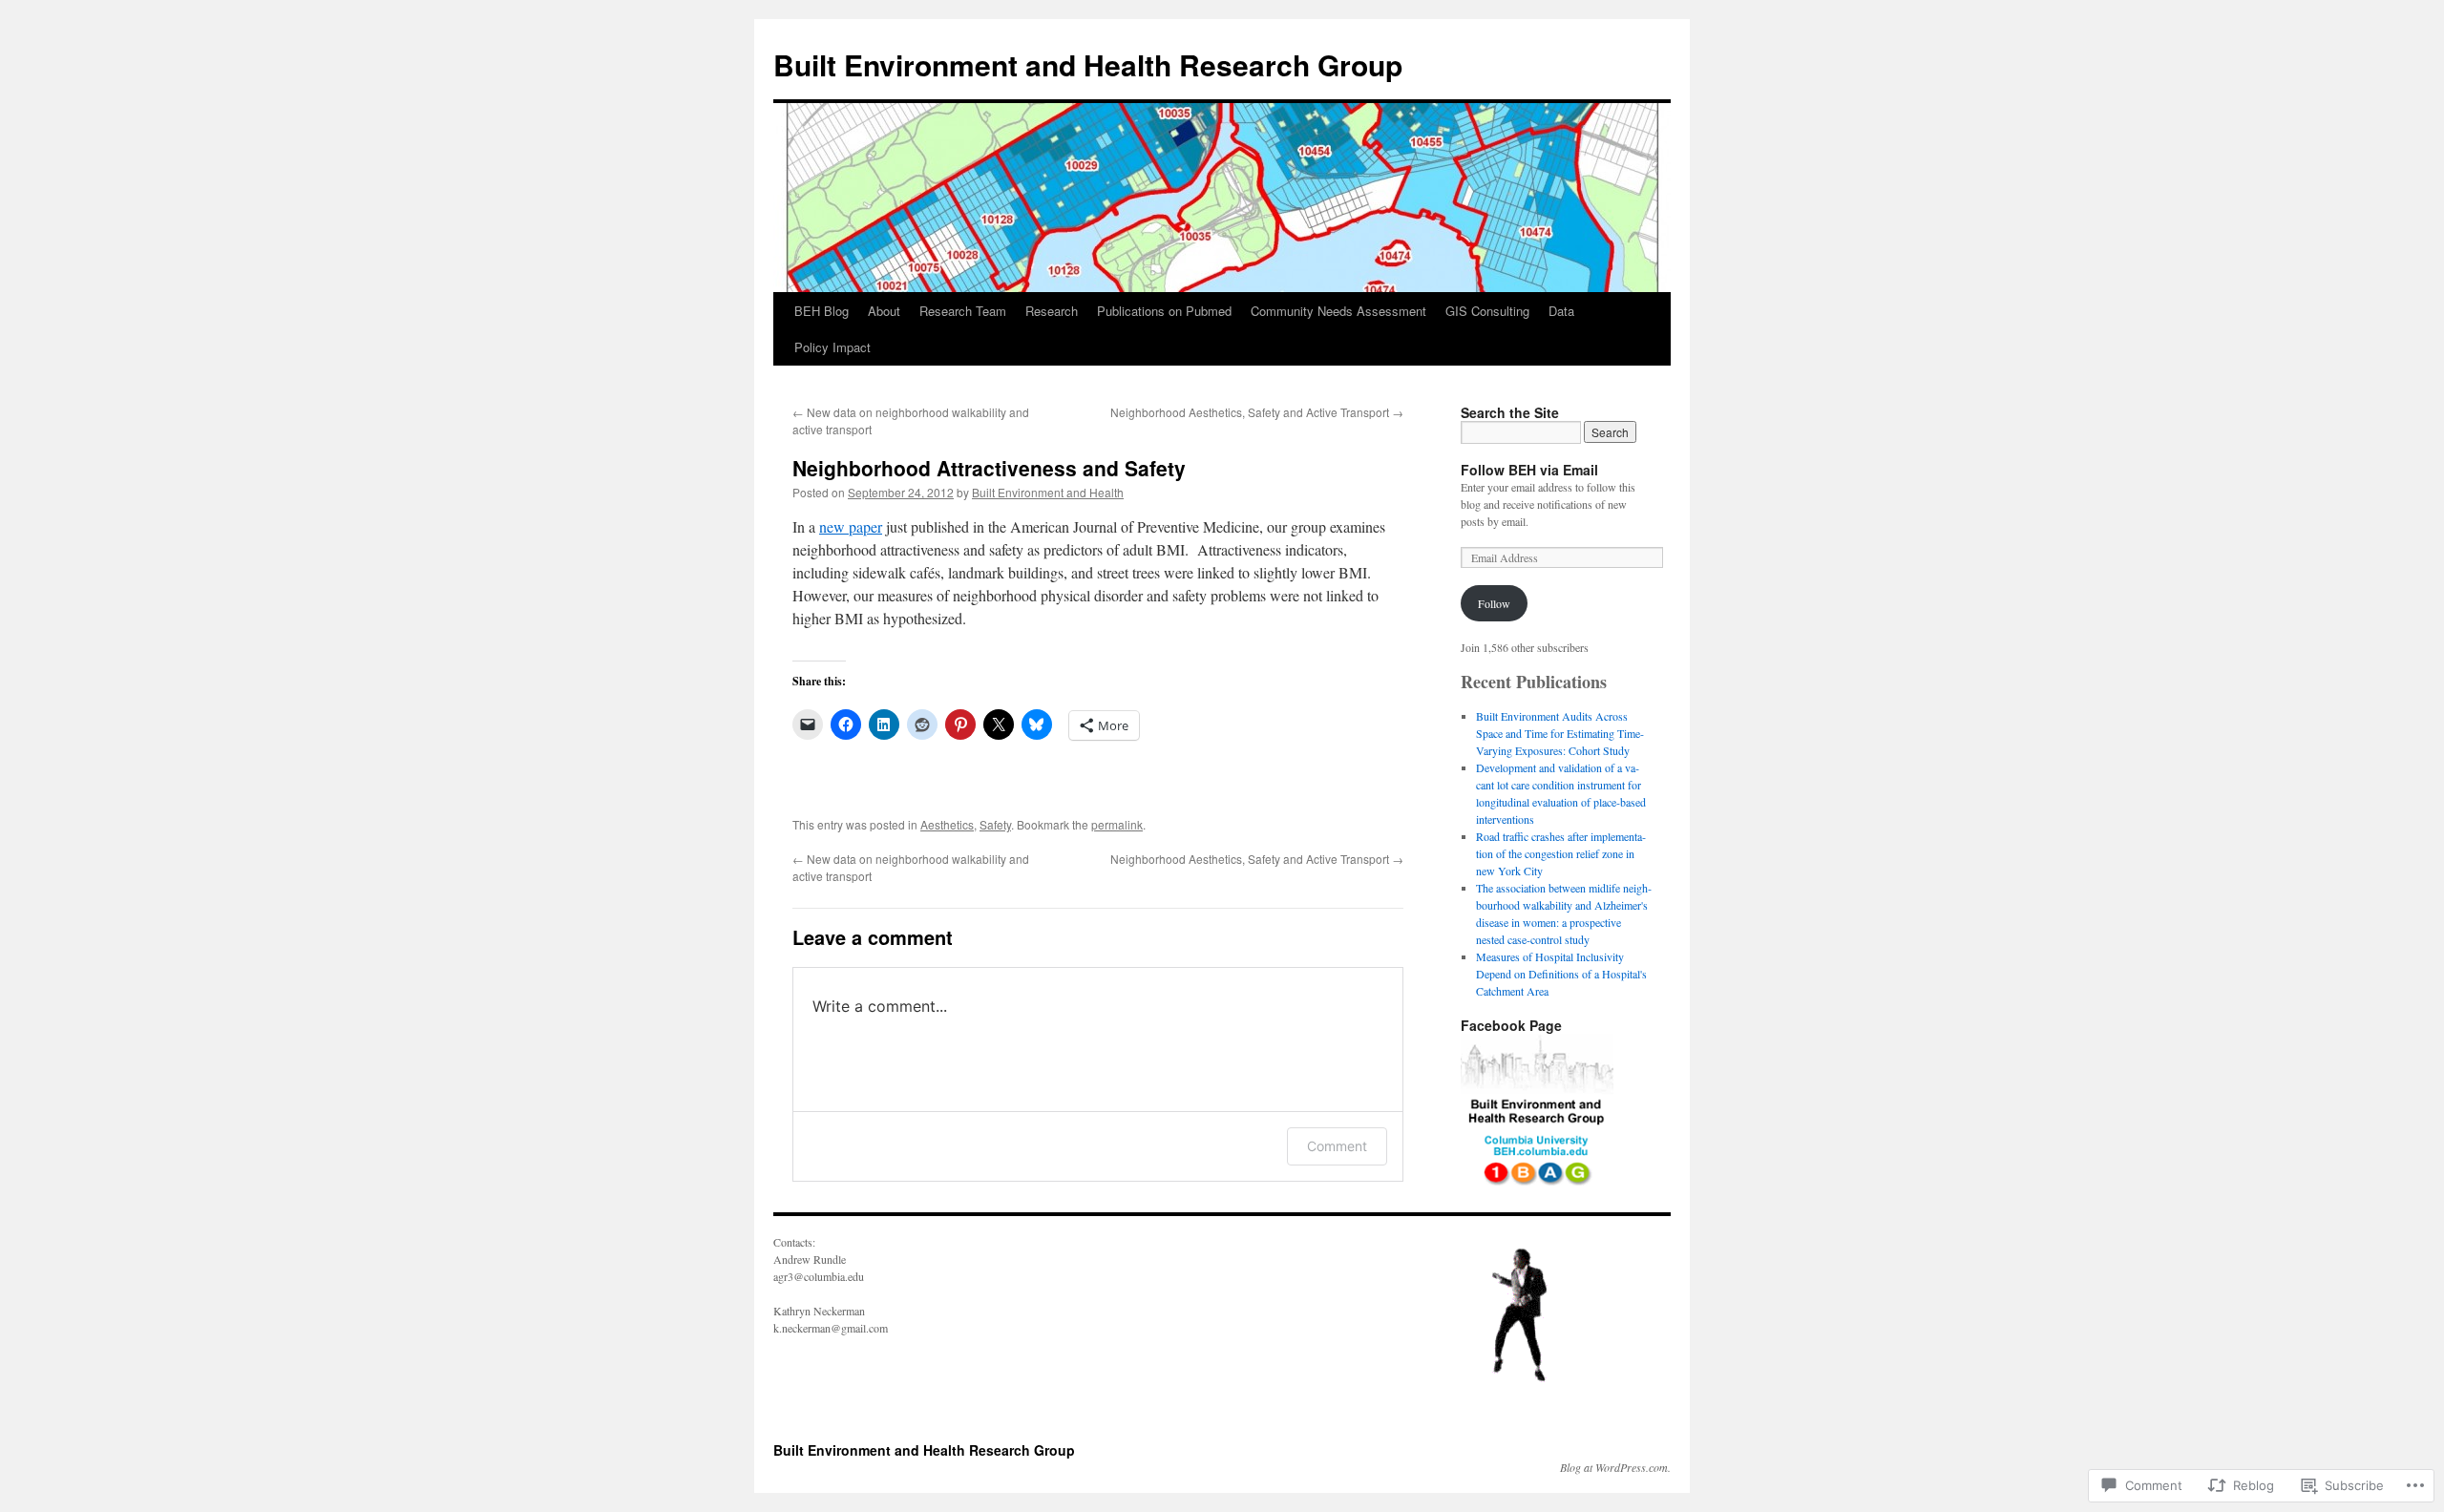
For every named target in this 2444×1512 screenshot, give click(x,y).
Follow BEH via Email (1529, 470)
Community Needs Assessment (1338, 311)
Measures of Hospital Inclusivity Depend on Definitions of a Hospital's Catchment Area (1561, 974)
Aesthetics (947, 824)
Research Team (963, 311)
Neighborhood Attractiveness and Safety (989, 468)
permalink (1117, 824)
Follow (1494, 603)
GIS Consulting (1487, 311)
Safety (995, 824)
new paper (851, 526)
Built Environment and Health (1048, 492)
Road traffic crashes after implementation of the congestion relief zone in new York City (1561, 853)
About (884, 311)
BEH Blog (822, 311)
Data (1561, 311)
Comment (1337, 1146)
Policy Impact (832, 347)
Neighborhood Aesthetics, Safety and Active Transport (1257, 412)
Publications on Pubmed (1164, 311)
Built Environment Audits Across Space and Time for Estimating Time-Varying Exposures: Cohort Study (1560, 733)
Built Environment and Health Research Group (1088, 64)
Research (1052, 311)
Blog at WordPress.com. (1615, 1467)
